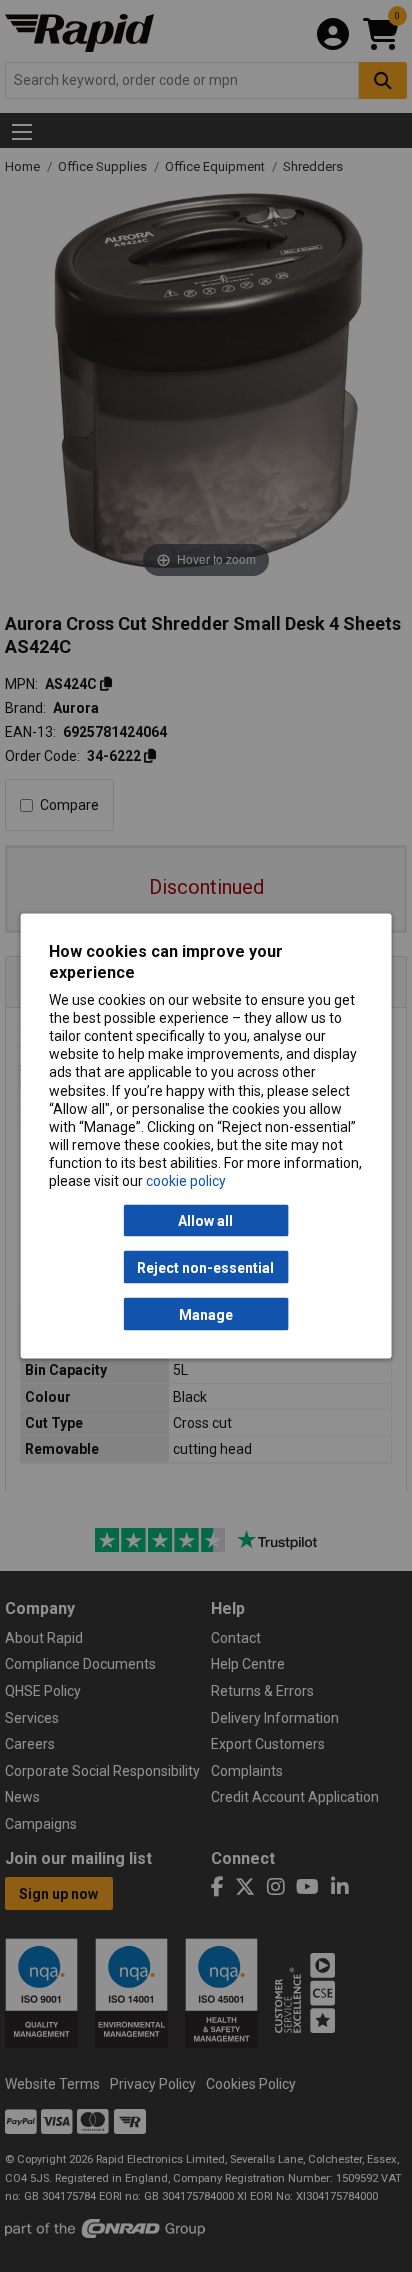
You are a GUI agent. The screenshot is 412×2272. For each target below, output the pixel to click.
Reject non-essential (205, 1267)
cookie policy (186, 1181)
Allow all (205, 1221)
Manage (206, 1314)
